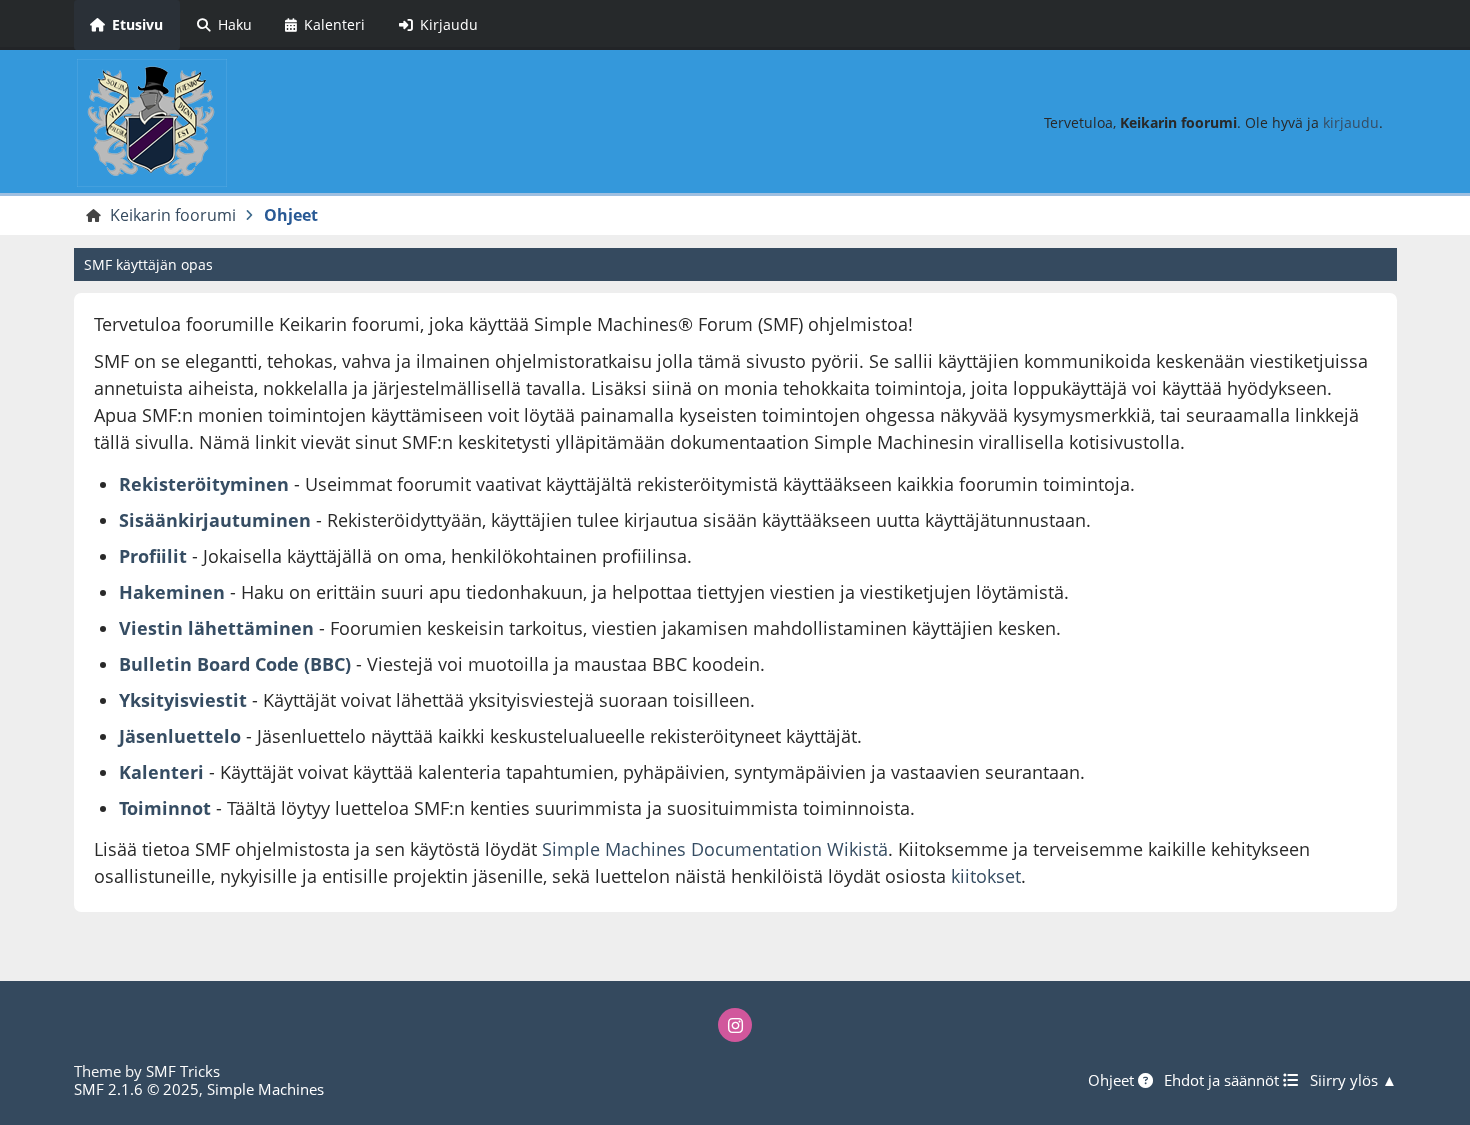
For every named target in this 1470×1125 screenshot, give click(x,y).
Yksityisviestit (183, 700)
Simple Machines (265, 1089)
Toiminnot (165, 808)
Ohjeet (1113, 1080)
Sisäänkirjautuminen (215, 520)
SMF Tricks (183, 1071)
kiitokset (986, 876)
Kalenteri (161, 772)
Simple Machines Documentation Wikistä (715, 849)
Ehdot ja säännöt (1223, 1080)
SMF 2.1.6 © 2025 (136, 1089)
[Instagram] (735, 1025)
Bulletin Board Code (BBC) (237, 664)
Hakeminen (172, 592)
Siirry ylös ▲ (1353, 1080)
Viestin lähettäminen (216, 628)
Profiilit (153, 556)
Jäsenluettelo (180, 736)
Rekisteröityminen (204, 484)
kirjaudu (1351, 122)
